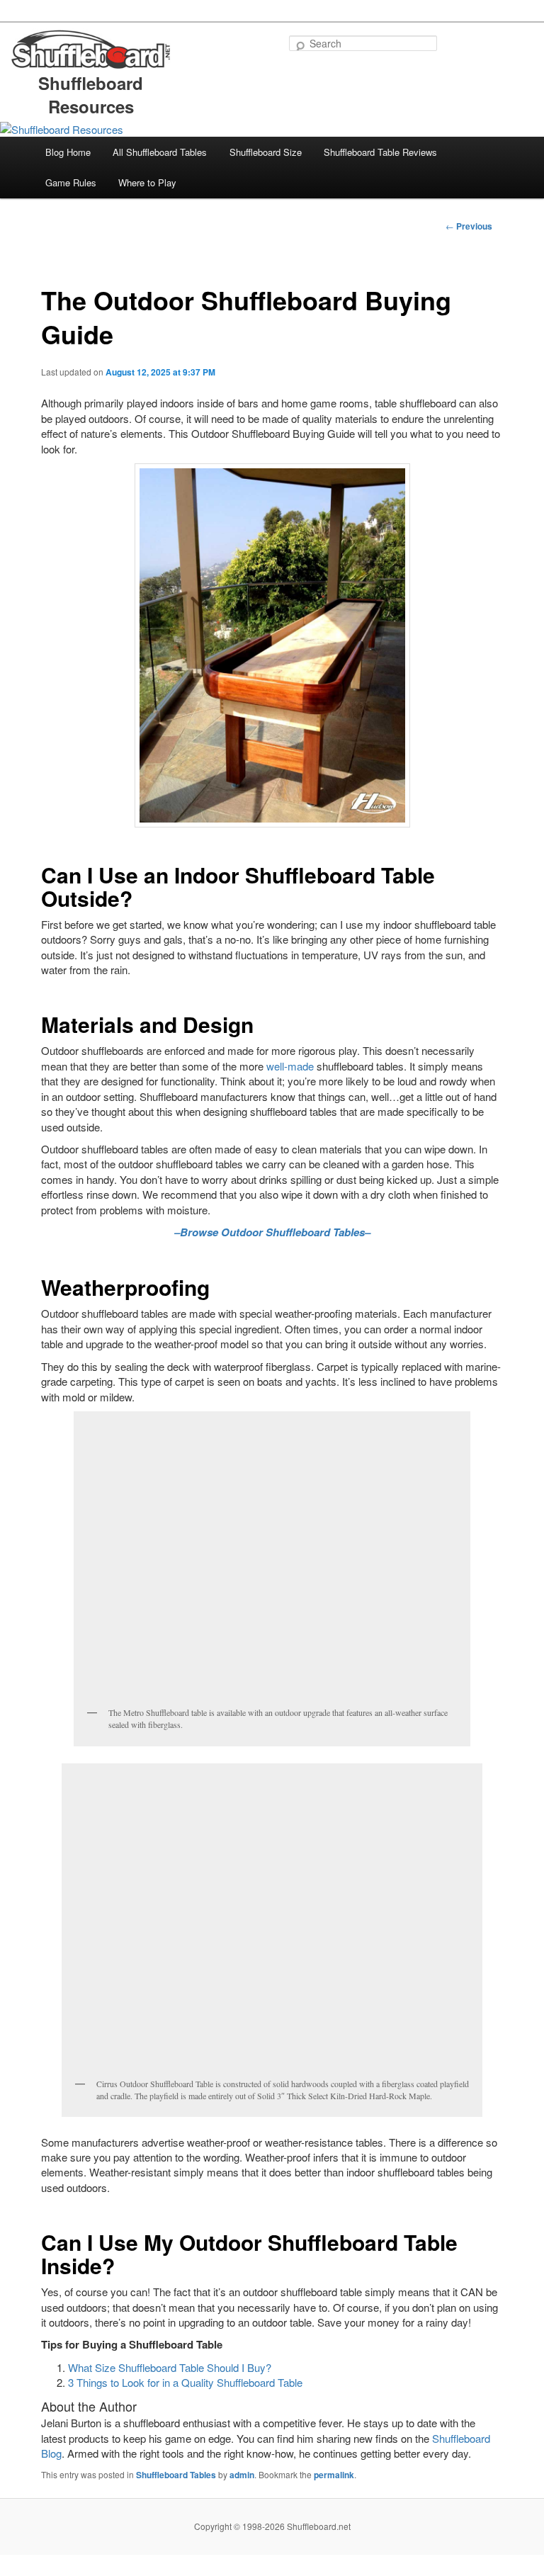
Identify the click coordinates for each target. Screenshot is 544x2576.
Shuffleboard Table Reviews (380, 152)
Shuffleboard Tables (176, 2475)
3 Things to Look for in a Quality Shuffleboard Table (185, 2382)
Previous (469, 226)
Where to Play (147, 182)
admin (242, 2475)
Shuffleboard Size (266, 152)
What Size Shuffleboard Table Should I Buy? (170, 2367)
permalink (334, 2475)
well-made (290, 1066)
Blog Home (68, 152)
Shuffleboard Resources (91, 95)
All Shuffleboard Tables (160, 152)
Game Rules (71, 182)
